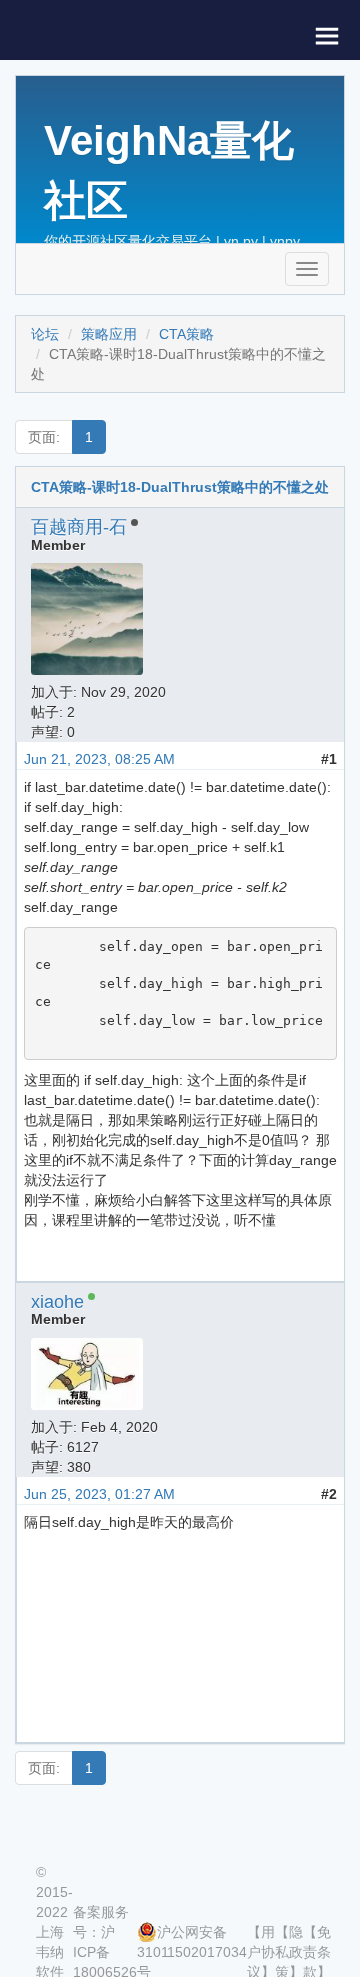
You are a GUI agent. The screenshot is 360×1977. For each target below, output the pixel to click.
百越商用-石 (79, 527)
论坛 (45, 334)
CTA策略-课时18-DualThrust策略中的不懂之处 (180, 487)
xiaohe (57, 1302)
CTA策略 (186, 334)
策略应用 (109, 334)
